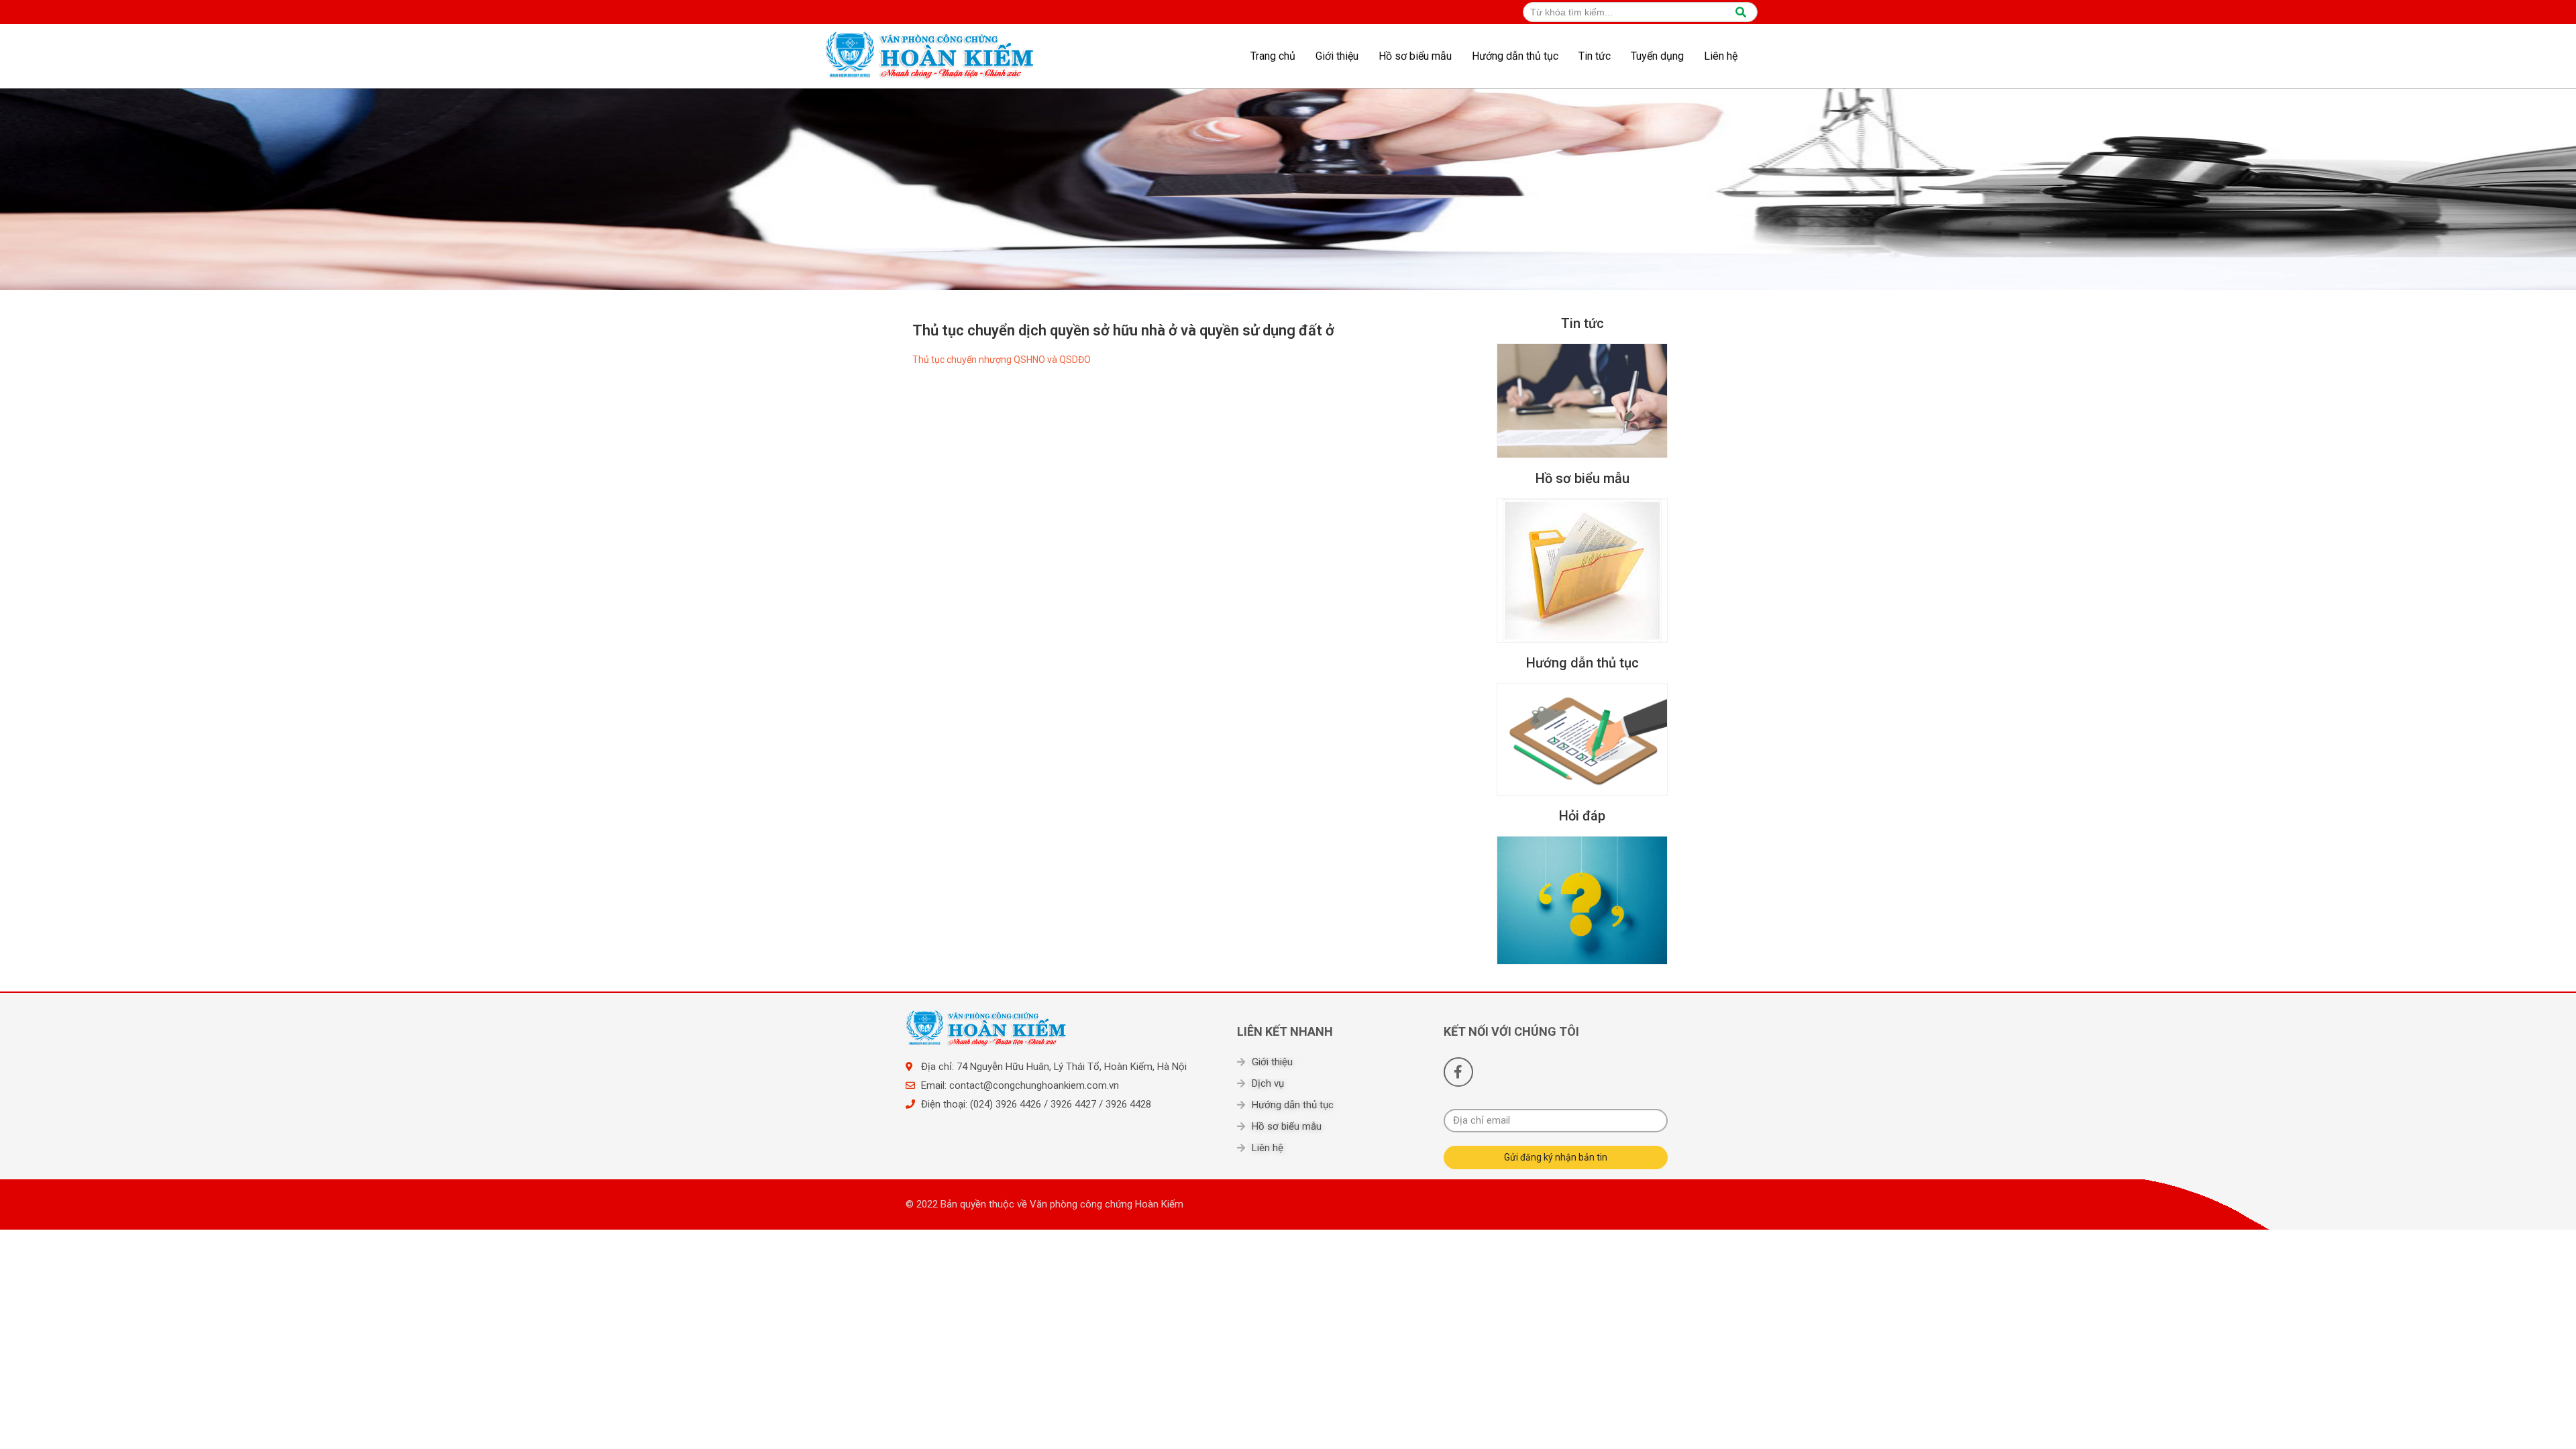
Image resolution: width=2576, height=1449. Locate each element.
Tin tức (1595, 56)
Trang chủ (1273, 56)
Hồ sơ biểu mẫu (1415, 56)
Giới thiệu (1337, 56)
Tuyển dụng (1657, 56)
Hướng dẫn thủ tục (1515, 56)
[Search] (1741, 12)
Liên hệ (1721, 56)
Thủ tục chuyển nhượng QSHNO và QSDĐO (1002, 360)
